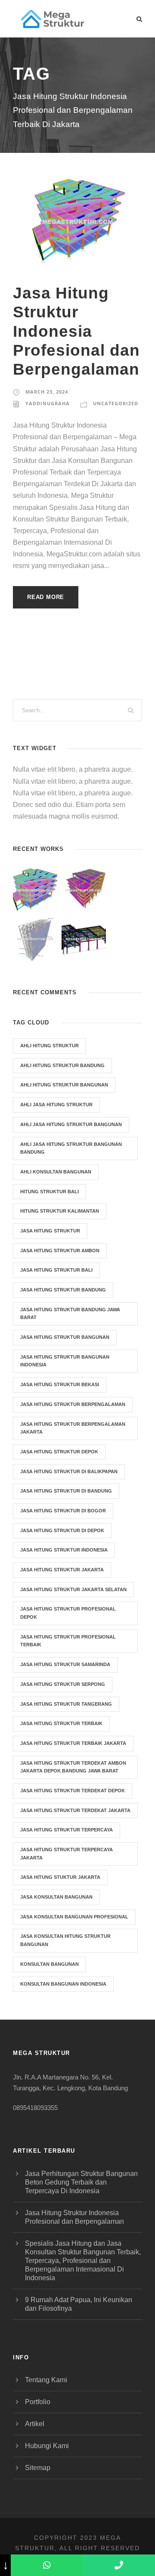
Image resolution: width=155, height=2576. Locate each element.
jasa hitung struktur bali (56, 1270)
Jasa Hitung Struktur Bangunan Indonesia (65, 1361)
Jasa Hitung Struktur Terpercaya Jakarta (67, 1854)
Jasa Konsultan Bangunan (56, 1897)
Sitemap (38, 2468)
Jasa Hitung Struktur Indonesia (64, 1550)
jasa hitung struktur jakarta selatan (73, 1589)
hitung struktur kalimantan (60, 1211)
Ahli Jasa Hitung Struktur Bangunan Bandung (71, 1148)
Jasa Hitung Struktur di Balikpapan (69, 1471)
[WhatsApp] (47, 2565)
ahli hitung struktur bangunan (64, 1085)
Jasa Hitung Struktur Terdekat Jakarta (75, 1810)
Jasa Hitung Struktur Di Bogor (63, 1511)
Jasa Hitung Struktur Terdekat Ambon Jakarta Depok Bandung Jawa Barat (73, 1767)
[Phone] (119, 2565)
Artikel (35, 2424)
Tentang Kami (46, 2380)
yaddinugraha (48, 403)
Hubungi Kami (47, 2446)
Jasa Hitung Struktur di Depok (62, 1530)
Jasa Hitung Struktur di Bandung (66, 1491)
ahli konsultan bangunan (56, 1172)
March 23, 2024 (47, 392)
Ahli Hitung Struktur (50, 1046)
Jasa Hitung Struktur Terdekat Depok (73, 1791)
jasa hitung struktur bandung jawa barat (70, 1314)
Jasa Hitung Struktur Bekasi (60, 1384)
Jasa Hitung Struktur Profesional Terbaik (68, 1641)
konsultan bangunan (50, 1964)
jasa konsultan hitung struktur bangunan (65, 1940)
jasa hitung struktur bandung (63, 1290)
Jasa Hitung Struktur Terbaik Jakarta (73, 1743)
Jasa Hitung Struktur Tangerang (66, 1704)
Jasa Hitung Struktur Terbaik (61, 1723)
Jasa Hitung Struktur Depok (59, 1452)
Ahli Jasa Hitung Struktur (56, 1105)
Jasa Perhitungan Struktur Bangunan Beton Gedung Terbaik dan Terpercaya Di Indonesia (81, 2182)
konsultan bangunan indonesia (63, 1984)
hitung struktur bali (50, 1192)
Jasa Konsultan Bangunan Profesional (74, 1917)
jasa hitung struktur (50, 1231)
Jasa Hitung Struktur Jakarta (62, 1570)
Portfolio (38, 2402)
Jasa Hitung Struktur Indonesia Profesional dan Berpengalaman (76, 331)
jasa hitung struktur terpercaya (67, 1830)
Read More (46, 597)
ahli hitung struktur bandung (62, 1065)
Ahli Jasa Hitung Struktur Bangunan (71, 1124)
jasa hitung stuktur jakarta (60, 1877)
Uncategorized (116, 403)
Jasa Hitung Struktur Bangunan (65, 1337)
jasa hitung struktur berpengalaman (73, 1404)
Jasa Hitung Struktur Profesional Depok (68, 1613)
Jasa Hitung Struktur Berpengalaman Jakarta (73, 1428)
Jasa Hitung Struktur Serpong (63, 1684)
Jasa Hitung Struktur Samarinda (65, 1664)
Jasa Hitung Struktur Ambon (60, 1251)
